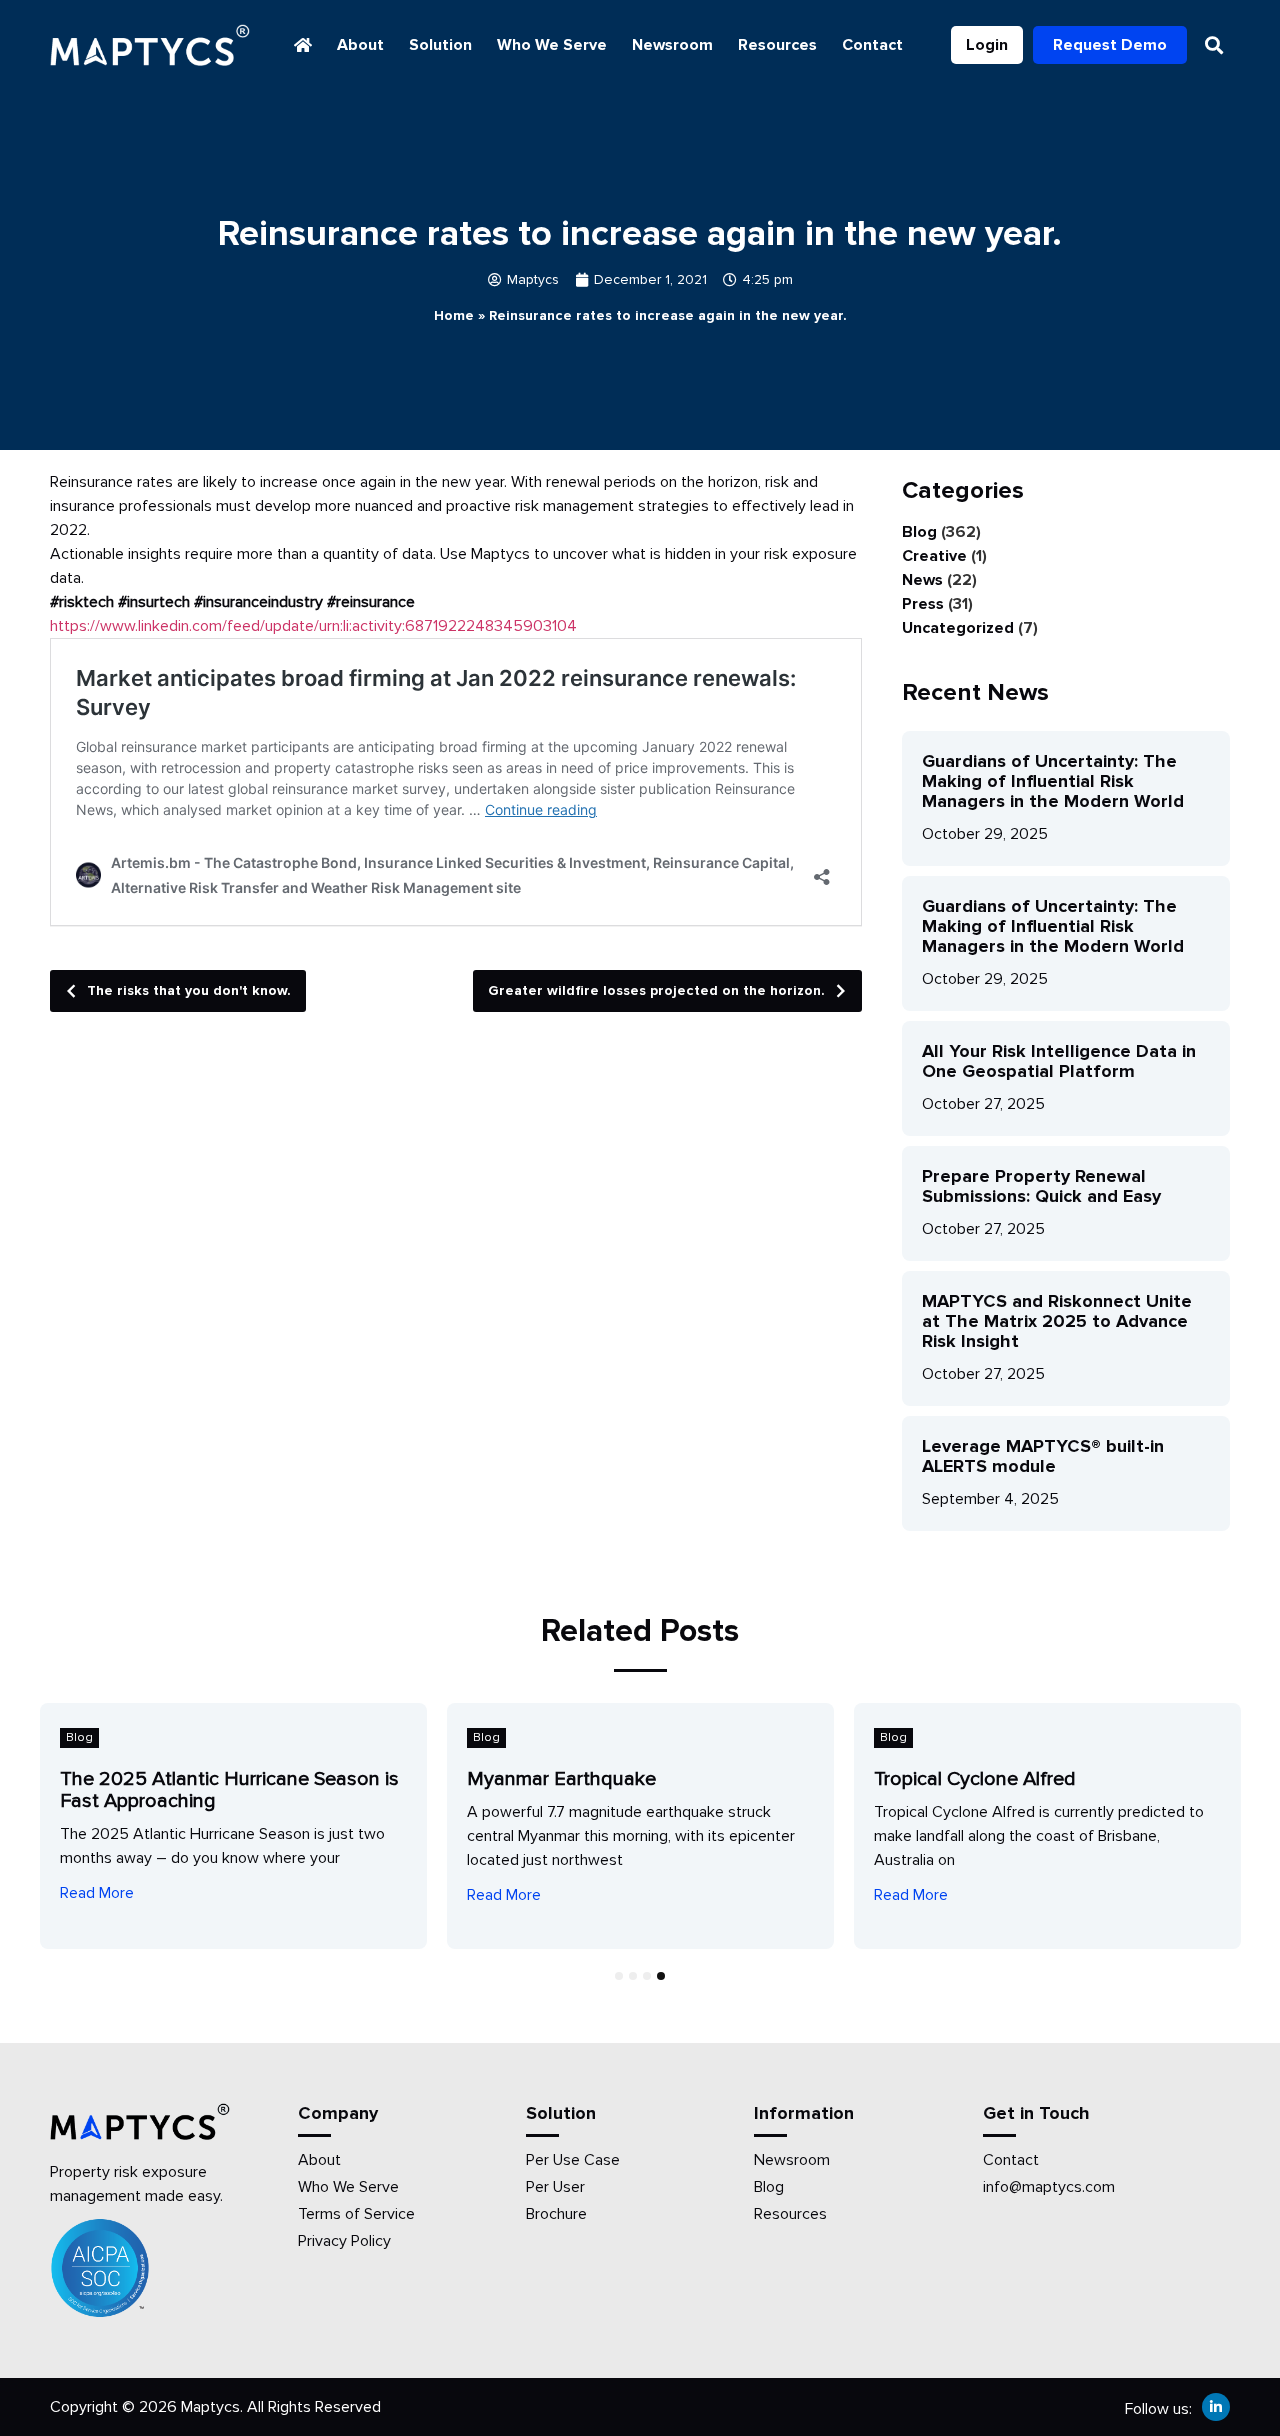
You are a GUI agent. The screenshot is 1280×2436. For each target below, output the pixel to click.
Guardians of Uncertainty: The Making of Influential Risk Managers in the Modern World (1053, 781)
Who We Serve (552, 45)
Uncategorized (958, 628)
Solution (440, 45)
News (922, 580)
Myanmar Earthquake (561, 1779)
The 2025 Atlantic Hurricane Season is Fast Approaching (229, 1790)
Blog (919, 532)
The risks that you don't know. (189, 990)
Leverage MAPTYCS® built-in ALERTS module (1043, 1456)
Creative (934, 556)
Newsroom (672, 45)
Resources (777, 45)
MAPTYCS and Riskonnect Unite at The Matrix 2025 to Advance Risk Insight (1057, 1321)
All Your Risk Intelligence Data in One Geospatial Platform (1059, 1061)
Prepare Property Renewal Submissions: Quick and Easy (1041, 1186)
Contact (872, 45)
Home (454, 315)
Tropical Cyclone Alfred (975, 1779)
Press (923, 604)
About (360, 45)
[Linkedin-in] (1216, 2407)
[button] (1213, 45)
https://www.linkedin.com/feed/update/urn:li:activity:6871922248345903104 (313, 626)
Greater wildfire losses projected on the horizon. (656, 990)
